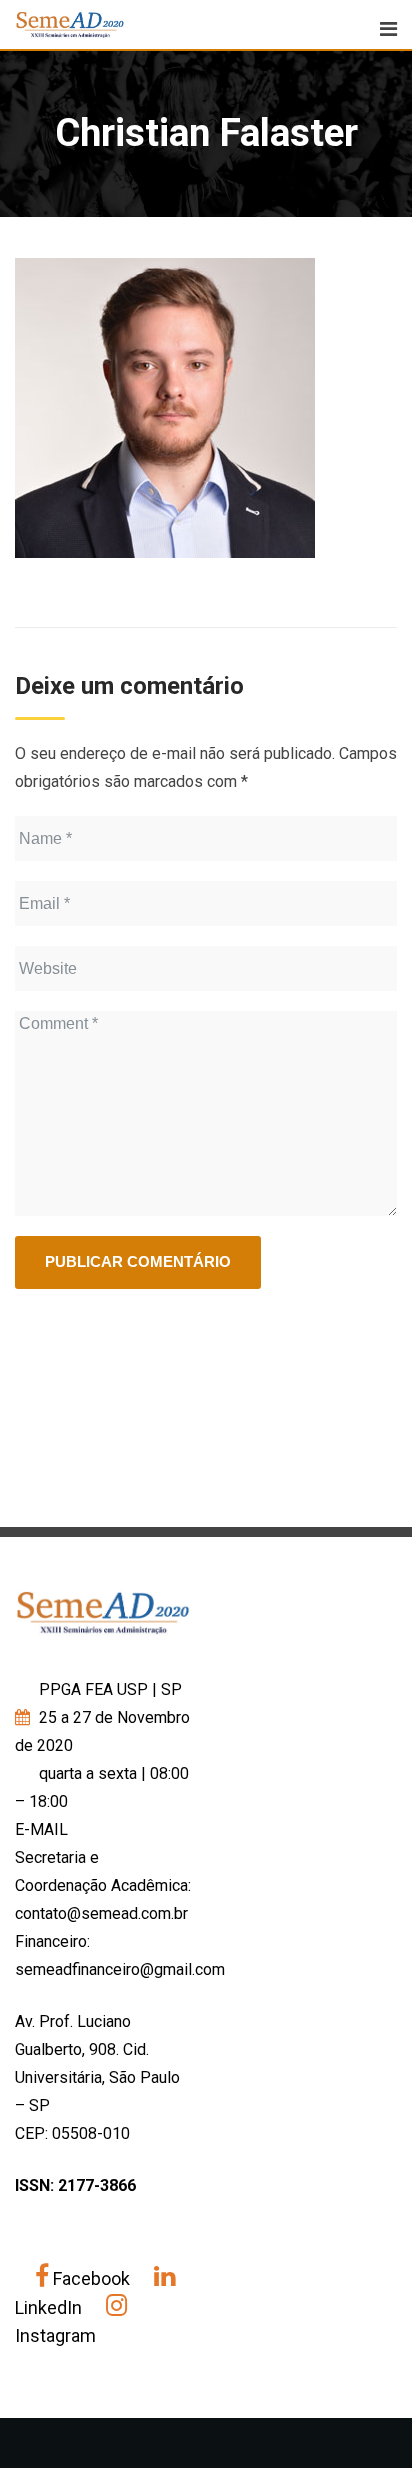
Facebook (91, 2278)
